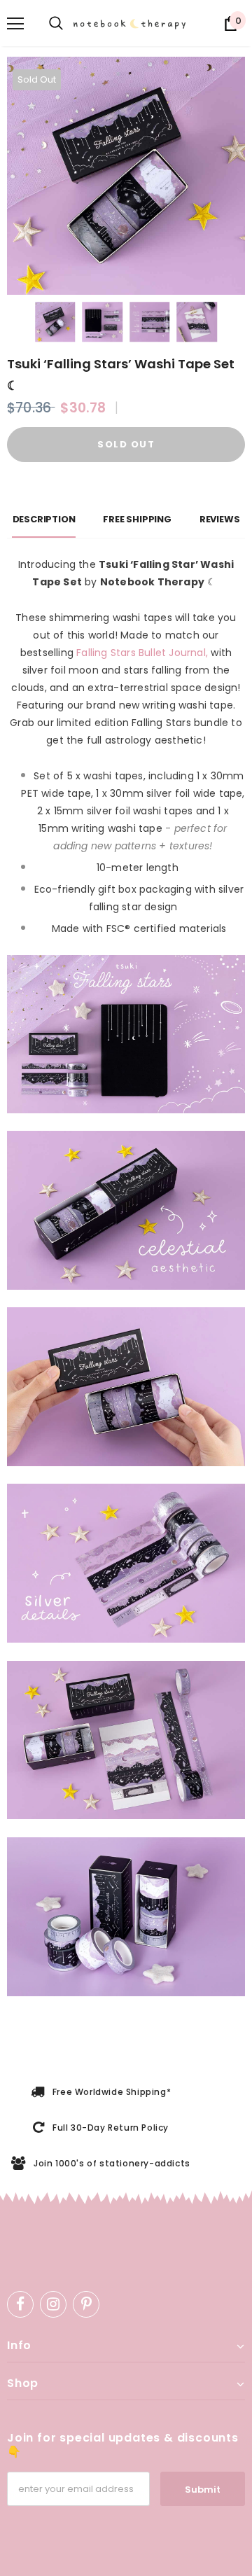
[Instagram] (53, 2304)
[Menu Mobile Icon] (15, 24)
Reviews (220, 519)
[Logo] (132, 24)
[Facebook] (20, 2304)
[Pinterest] (86, 2304)
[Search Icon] (56, 24)
